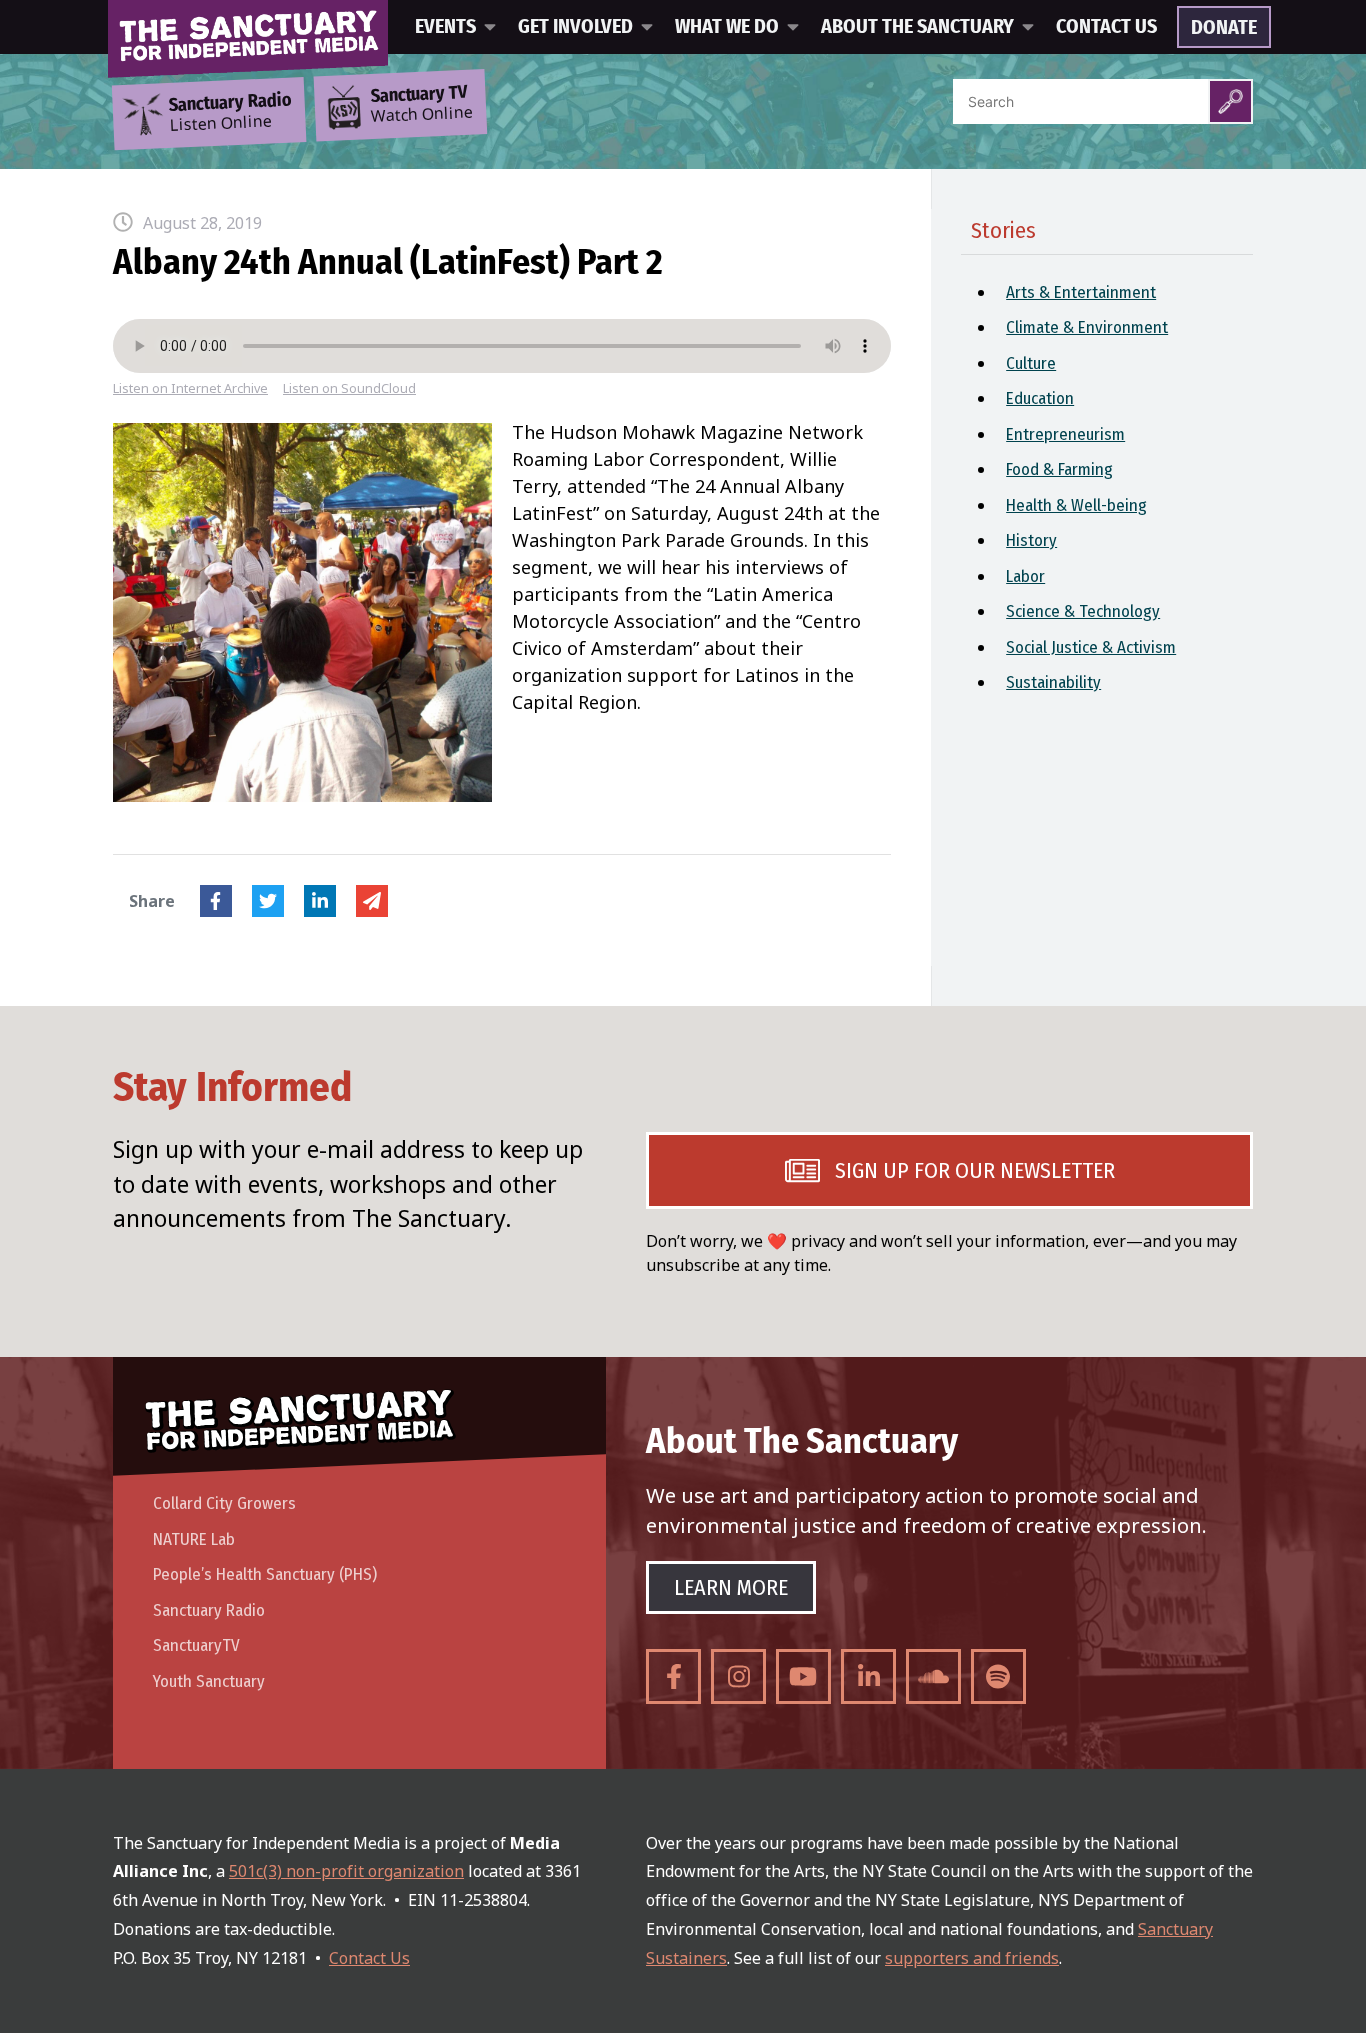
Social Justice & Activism (1091, 647)
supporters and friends (972, 1958)
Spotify (998, 1676)
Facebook (216, 901)
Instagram (738, 1676)
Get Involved (575, 27)
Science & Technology (1083, 611)
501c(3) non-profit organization (346, 1871)
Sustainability (1053, 682)
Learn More (731, 1587)
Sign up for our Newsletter (975, 1170)
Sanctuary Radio (209, 1610)
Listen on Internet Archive (190, 388)
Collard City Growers (224, 1503)
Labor (1025, 576)
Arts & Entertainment (1081, 292)
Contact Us (1106, 27)
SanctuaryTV (196, 1645)
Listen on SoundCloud (349, 388)
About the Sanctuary (917, 27)
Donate (1224, 28)
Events (445, 27)
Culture (1031, 363)
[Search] (1230, 101)
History (1031, 540)
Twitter (268, 901)
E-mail (372, 901)
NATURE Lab (194, 1539)
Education (1040, 398)
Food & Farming (1059, 469)
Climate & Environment (1087, 327)
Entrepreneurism (1065, 434)
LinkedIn (320, 901)
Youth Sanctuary (209, 1681)
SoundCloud (933, 1676)
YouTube (803, 1676)
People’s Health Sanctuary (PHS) (265, 1574)
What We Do (727, 27)
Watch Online (422, 105)
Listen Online (230, 113)
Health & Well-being (1076, 505)
